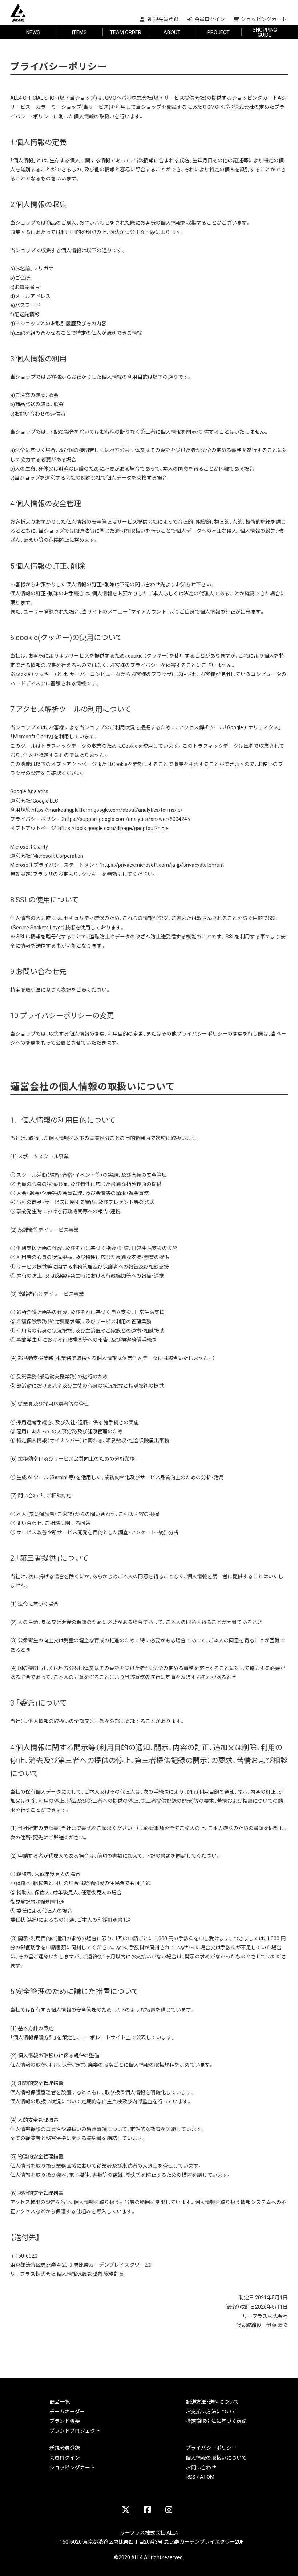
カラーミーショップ (59, 107)
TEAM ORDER (126, 32)
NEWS (33, 32)
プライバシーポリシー (211, 2448)
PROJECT (218, 32)
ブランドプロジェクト (75, 2430)
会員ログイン (65, 2457)
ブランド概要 (65, 2421)
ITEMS (79, 32)
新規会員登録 (65, 2448)
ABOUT (172, 32)
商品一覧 (60, 2401)
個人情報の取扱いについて (216, 2457)
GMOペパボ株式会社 (128, 98)
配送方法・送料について (212, 2401)
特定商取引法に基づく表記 (216, 2421)
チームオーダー (67, 2411)
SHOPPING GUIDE (265, 32)
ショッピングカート (72, 2467)
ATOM (207, 2477)
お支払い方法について (211, 2411)
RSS (191, 2477)
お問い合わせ (201, 2467)
